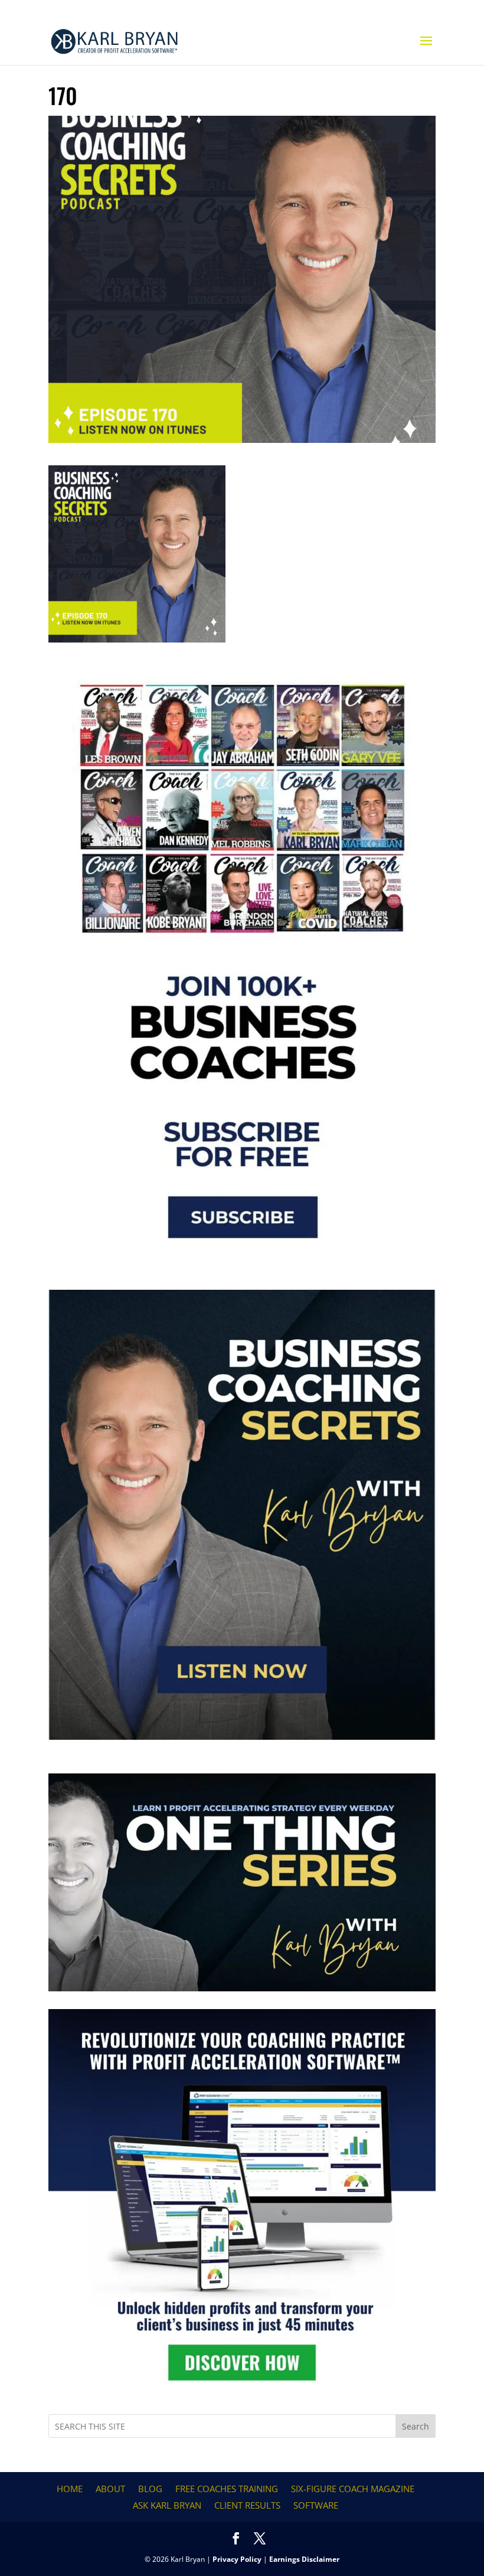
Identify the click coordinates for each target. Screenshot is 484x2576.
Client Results (247, 2505)
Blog (150, 2489)
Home (70, 2489)
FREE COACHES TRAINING (227, 2489)
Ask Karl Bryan (167, 2505)
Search (416, 2426)
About (110, 2489)
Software (316, 2505)
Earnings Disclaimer (304, 2559)
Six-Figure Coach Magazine (353, 2489)
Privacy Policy (237, 2559)
